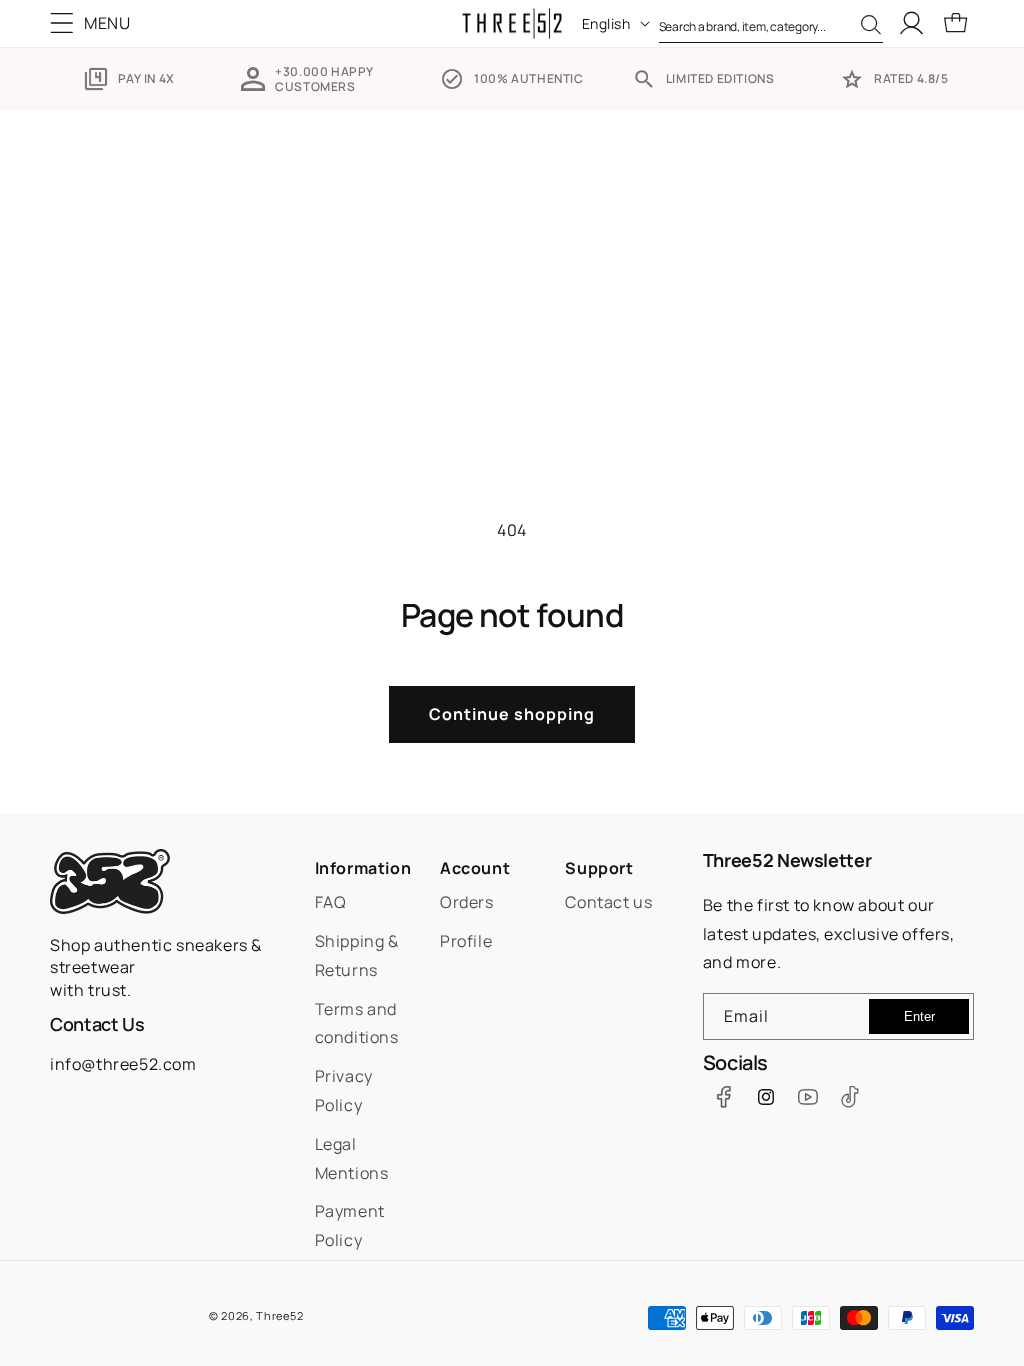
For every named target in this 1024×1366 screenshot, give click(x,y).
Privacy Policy (344, 1090)
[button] (95, 23)
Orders (467, 902)
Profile (466, 941)
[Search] (871, 25)
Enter (919, 1016)
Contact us (608, 902)
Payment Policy (350, 1225)
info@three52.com (123, 1064)
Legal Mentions (352, 1158)
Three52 (279, 1315)
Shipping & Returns (357, 955)
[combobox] (771, 23)
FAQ (331, 902)
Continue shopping (512, 714)
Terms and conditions (357, 1023)
